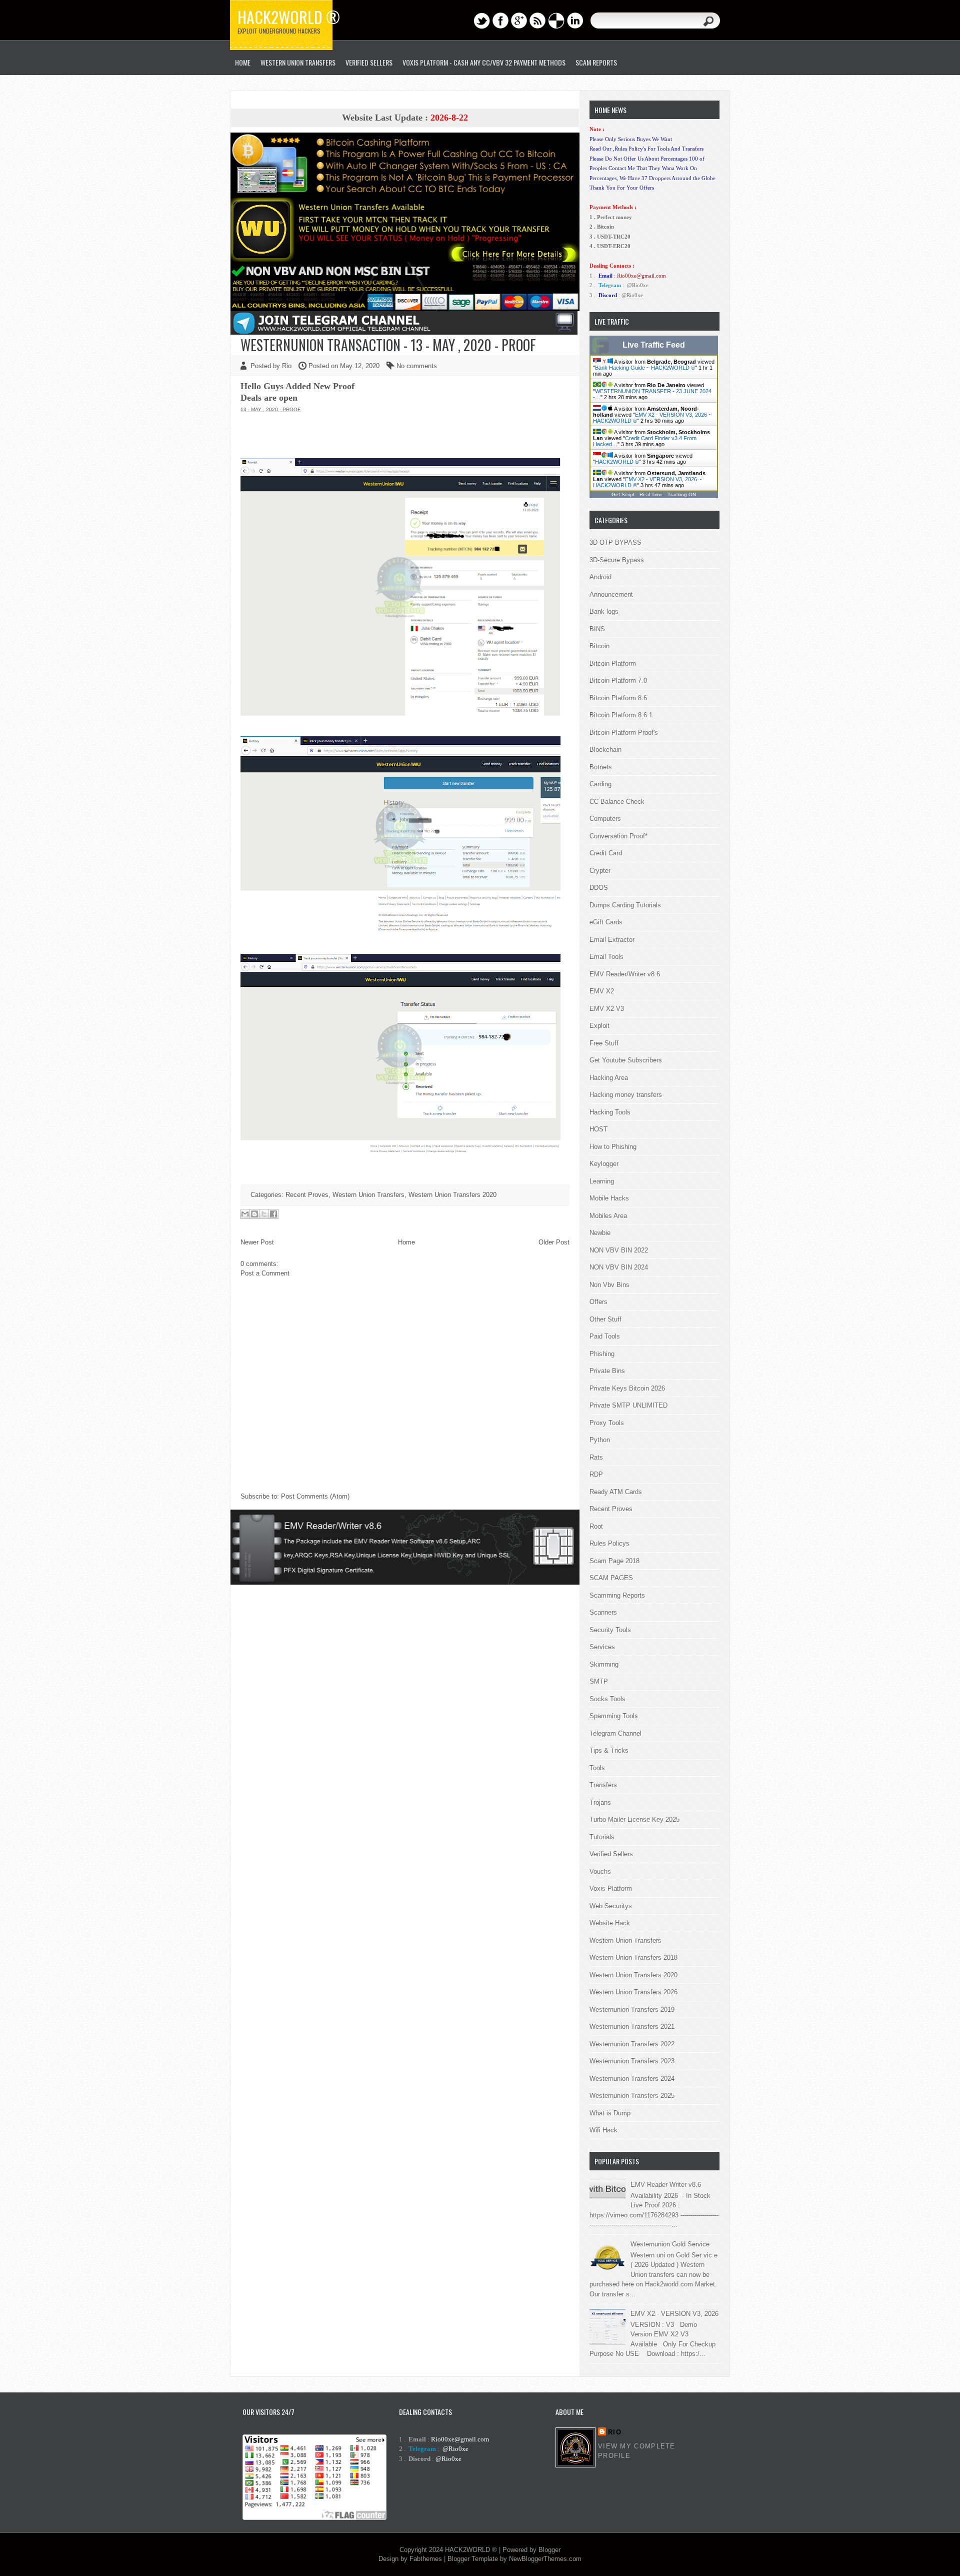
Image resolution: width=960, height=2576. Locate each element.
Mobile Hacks (609, 1198)
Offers (598, 1302)
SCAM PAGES (611, 1578)
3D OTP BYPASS (615, 542)
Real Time (651, 494)
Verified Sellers (611, 1854)
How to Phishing (613, 1147)
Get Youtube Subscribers (626, 1060)
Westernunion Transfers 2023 (632, 2061)
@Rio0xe (638, 285)
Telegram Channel (615, 1733)
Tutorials (602, 1837)
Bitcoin (599, 646)
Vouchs (600, 1871)
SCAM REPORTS (596, 62)
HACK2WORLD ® (617, 462)
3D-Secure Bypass (617, 560)
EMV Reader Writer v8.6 (666, 2185)
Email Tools (606, 957)
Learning (602, 1181)
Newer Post (257, 1242)
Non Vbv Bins (609, 1285)
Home (406, 1242)
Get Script (623, 494)
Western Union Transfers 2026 (633, 1992)
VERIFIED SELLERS (369, 62)
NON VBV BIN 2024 (619, 1267)
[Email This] (245, 1214)
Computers (605, 819)
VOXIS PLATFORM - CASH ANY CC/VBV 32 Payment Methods (484, 62)
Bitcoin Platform (613, 664)
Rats (596, 1457)
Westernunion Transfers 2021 (632, 2027)
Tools (597, 1768)
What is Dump (610, 2113)
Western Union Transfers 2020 (452, 1195)
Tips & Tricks (609, 1750)
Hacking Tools (610, 1112)
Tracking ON (682, 494)
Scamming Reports (617, 1595)
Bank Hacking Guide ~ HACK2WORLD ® (645, 368)
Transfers (603, 1785)
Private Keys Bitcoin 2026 (627, 1388)
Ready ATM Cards (616, 1492)
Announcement (611, 594)
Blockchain (605, 750)
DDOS (599, 888)
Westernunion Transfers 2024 (632, 2079)
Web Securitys (611, 1906)
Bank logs (604, 611)
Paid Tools (605, 1336)
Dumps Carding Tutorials (625, 905)
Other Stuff (605, 1319)
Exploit (599, 1026)
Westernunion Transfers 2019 (632, 2010)
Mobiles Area (608, 1216)
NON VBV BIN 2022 (619, 1250)
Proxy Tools (607, 1423)
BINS (597, 629)
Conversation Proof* (618, 836)
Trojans (600, 1802)
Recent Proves (307, 1195)
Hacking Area (609, 1078)
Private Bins (607, 1371)
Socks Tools (607, 1699)
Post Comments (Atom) (315, 1496)
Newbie (600, 1233)
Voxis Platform (611, 1888)
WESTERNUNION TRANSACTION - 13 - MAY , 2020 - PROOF (388, 345)
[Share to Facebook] (273, 1214)
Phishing (602, 1354)
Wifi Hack (603, 2130)
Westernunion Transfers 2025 (632, 2096)
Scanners (603, 1612)
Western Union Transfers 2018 (633, 1958)
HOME (243, 62)
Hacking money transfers (626, 1095)
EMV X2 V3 (607, 1009)
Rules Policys (609, 1543)
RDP (596, 1474)
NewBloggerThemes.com (545, 2559)
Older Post (554, 1242)
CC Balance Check (617, 802)
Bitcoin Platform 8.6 (618, 698)
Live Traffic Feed (654, 345)
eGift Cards (606, 922)
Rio (615, 2432)
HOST (598, 1129)
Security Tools (610, 1630)
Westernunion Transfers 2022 (632, 2044)
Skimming (604, 1664)
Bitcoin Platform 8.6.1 (621, 715)
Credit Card (606, 853)
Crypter (600, 871)
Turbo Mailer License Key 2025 (634, 1819)
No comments (417, 366)
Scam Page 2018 (614, 1561)
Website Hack (610, 1923)
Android (600, 577)
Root (596, 1526)
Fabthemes (426, 2559)
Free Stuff (604, 1043)
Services (602, 1647)
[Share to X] (264, 1214)
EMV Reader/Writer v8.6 (625, 974)
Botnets (601, 767)
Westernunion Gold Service (670, 2244)
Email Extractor (612, 940)
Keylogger (604, 1164)
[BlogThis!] (254, 1214)
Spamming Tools (614, 1716)
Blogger (549, 2550)
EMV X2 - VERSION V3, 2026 (674, 2314)
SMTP (599, 1681)
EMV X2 (602, 991)
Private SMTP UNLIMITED (628, 1405)
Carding (600, 784)
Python (600, 1440)
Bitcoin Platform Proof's (624, 733)
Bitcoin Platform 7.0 (618, 681)
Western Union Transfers (298, 62)
